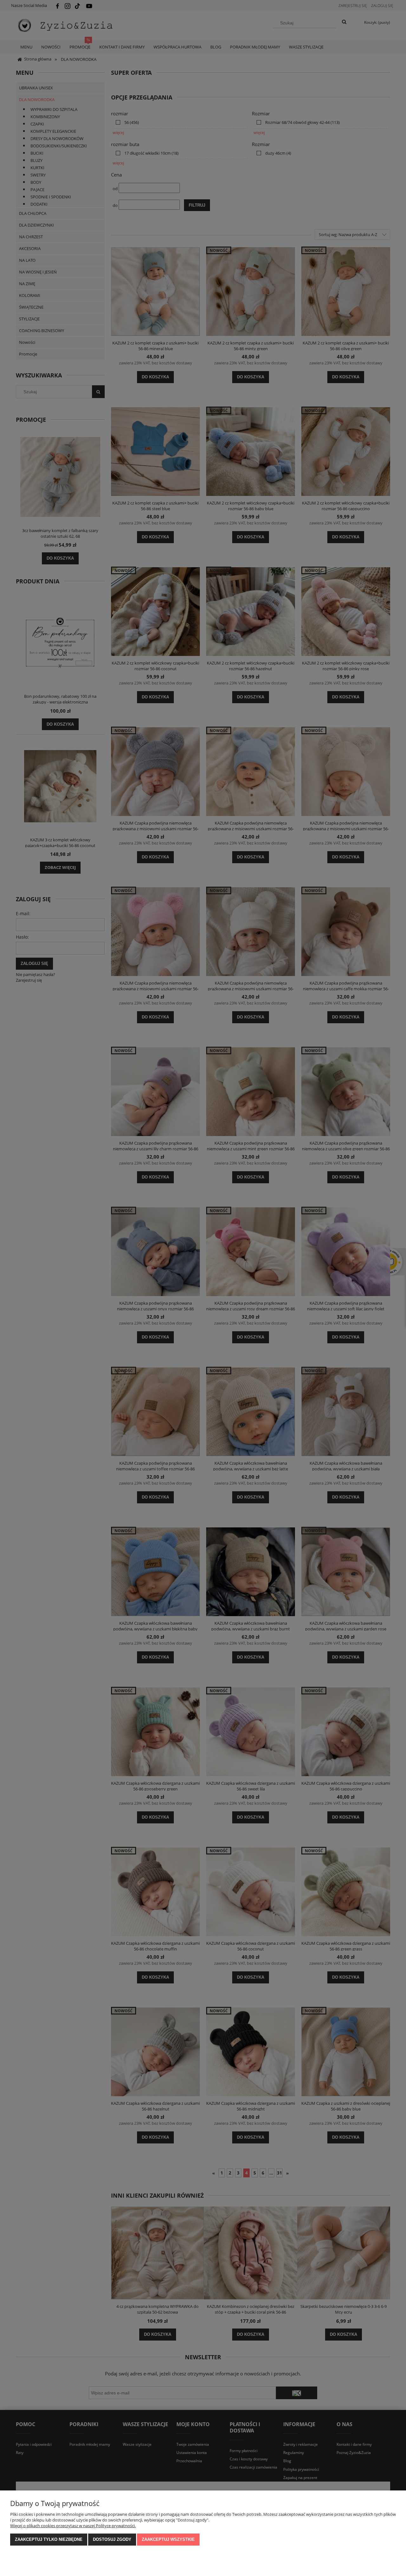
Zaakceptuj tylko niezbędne (49, 2539)
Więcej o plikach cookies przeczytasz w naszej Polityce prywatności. (73, 2526)
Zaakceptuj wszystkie (168, 2539)
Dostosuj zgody (112, 2539)
